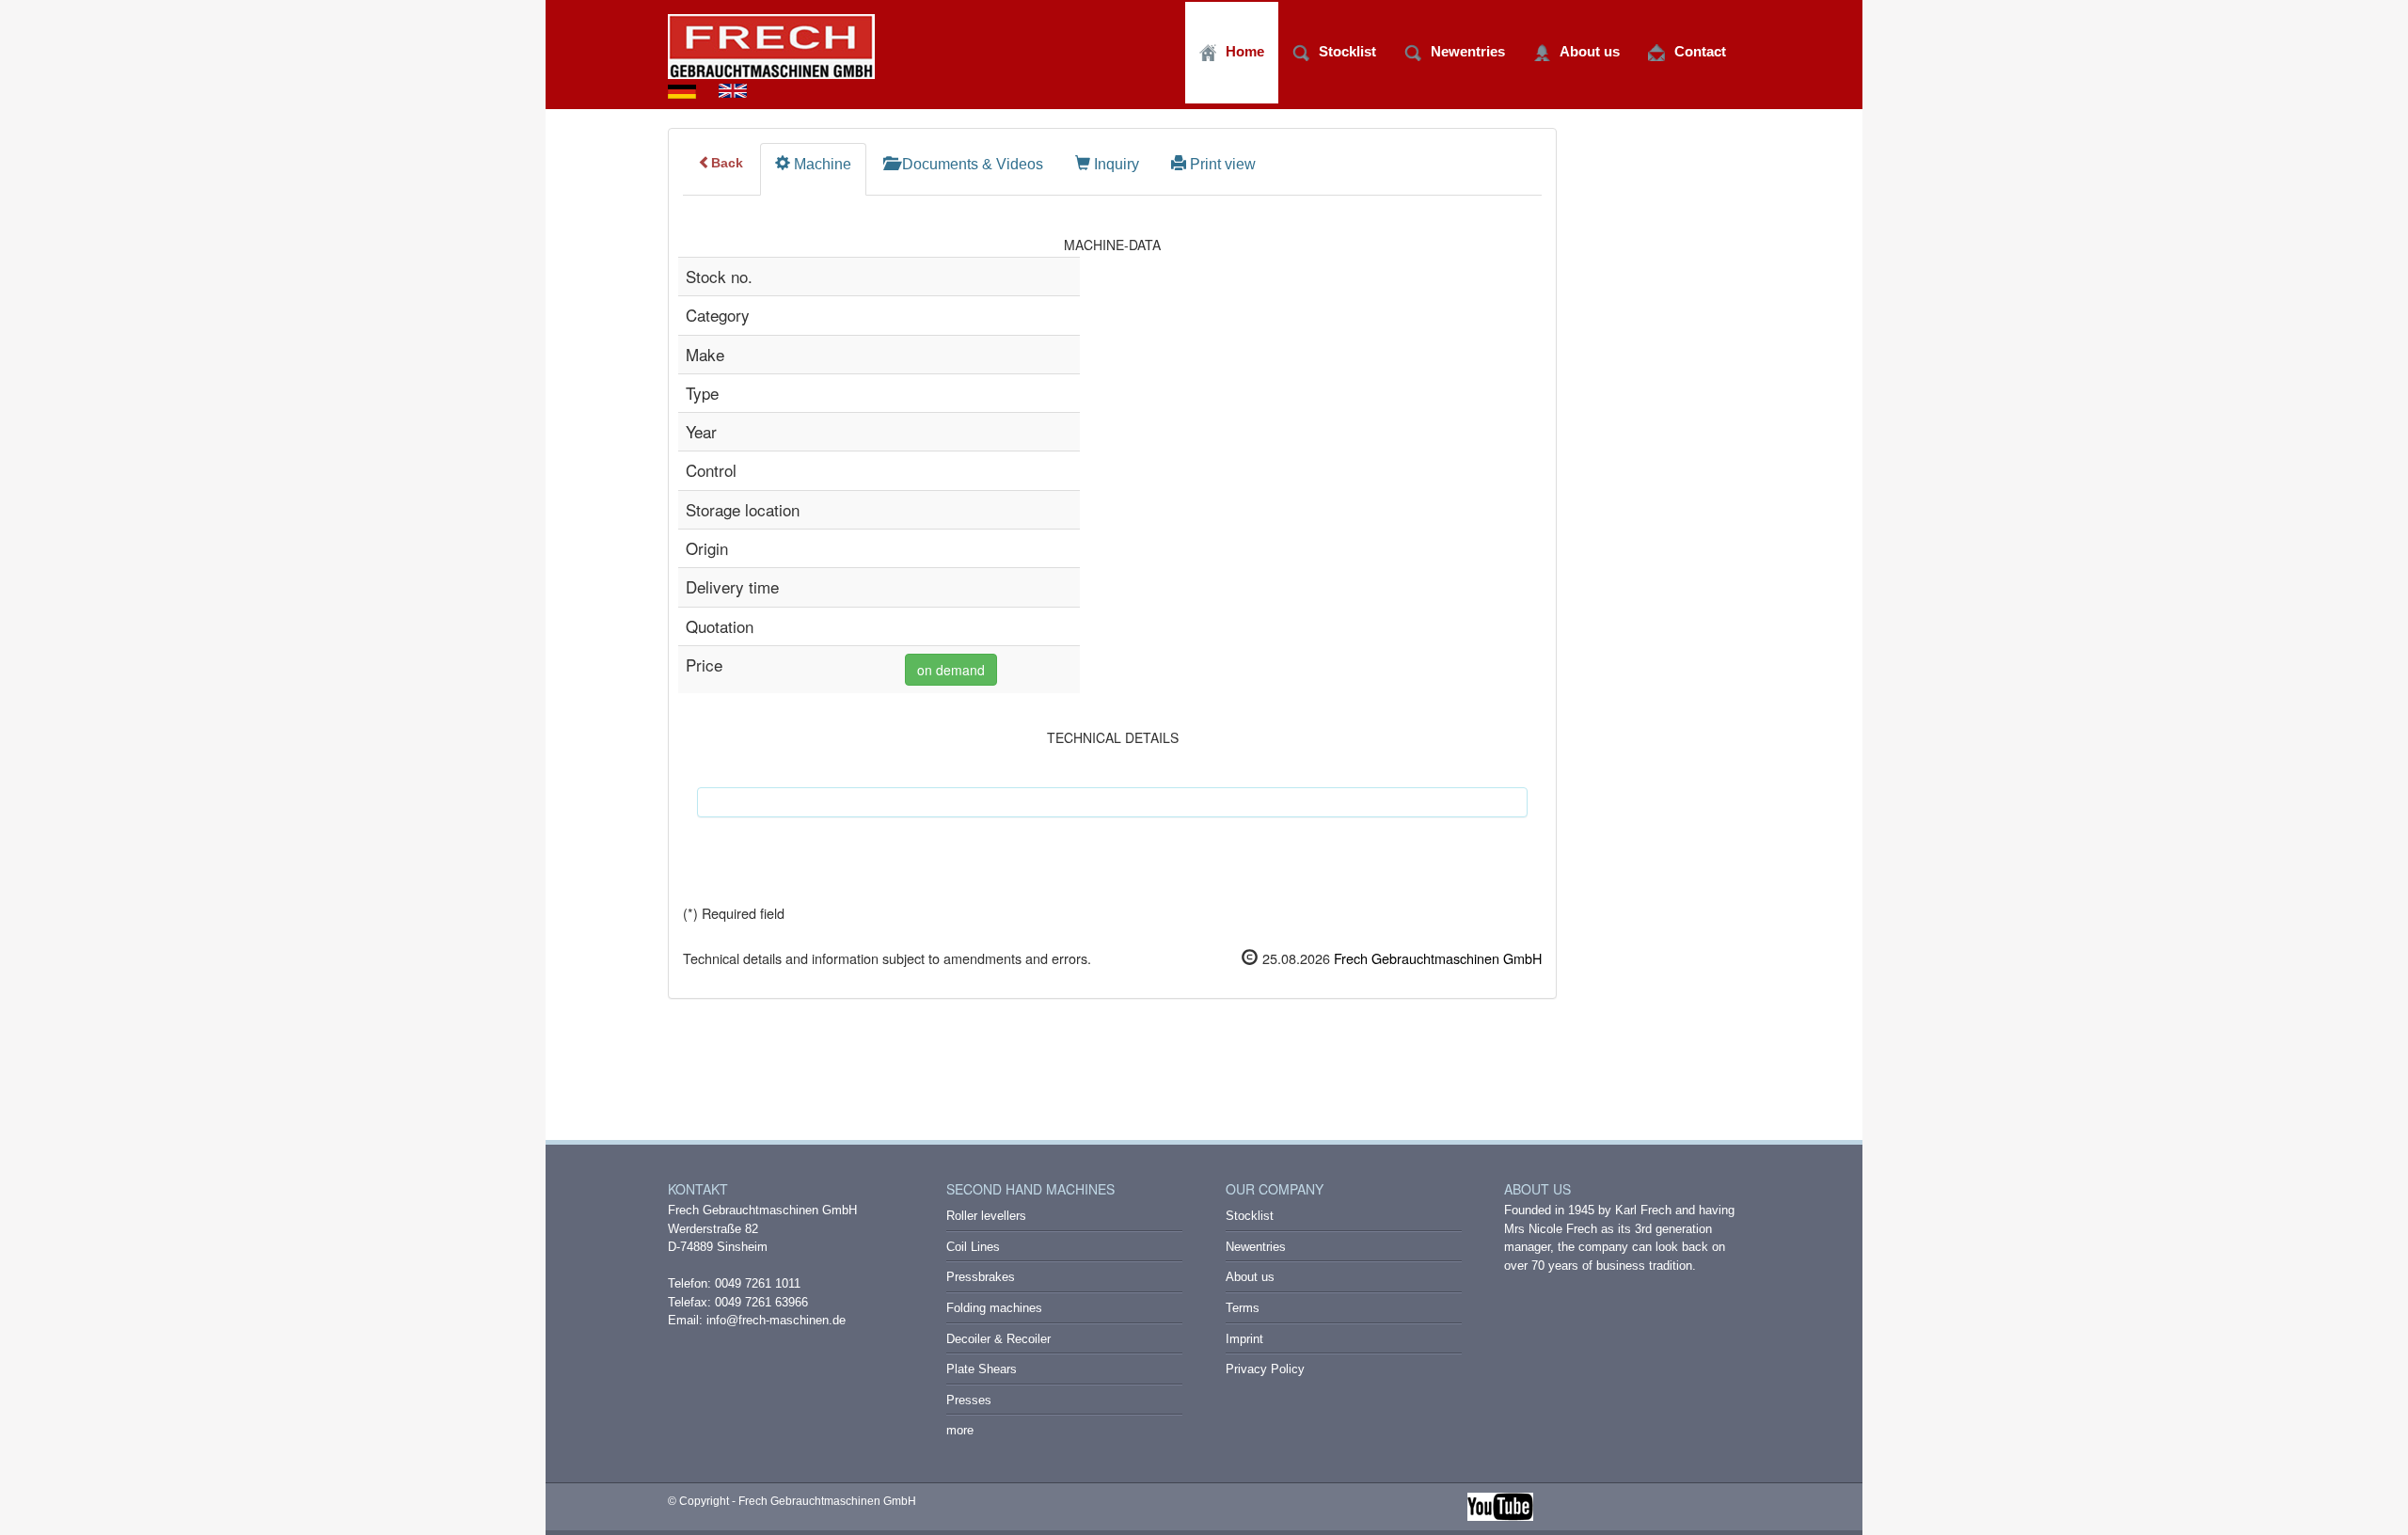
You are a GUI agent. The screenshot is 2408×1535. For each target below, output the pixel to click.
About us (1590, 51)
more (960, 1430)
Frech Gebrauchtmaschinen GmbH (1436, 958)
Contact (1700, 51)
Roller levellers (986, 1216)
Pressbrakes (981, 1277)
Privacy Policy (1265, 1369)
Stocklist (1347, 51)
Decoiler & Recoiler (998, 1339)
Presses (969, 1400)
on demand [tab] (951, 670)
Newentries (1468, 51)
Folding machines (994, 1308)
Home (1245, 51)
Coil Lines (973, 1247)
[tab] (813, 169)
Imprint (1244, 1339)
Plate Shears (982, 1369)
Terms (1243, 1308)
